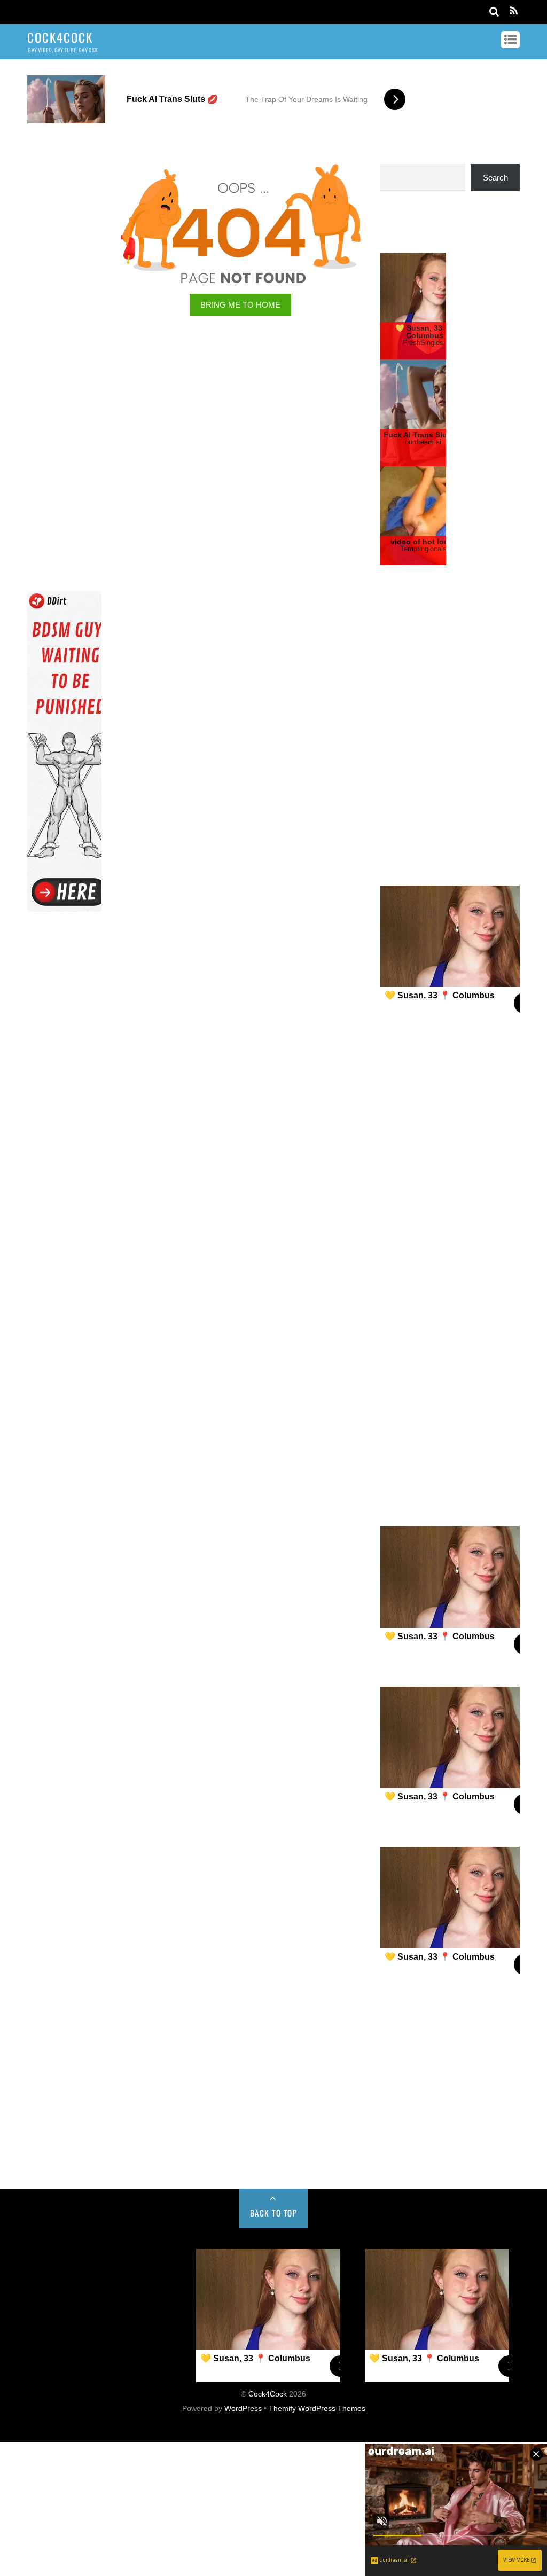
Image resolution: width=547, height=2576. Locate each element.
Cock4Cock (268, 2528)
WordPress (243, 2542)
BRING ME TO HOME (240, 305)
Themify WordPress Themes (317, 2542)
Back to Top (274, 2346)
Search (495, 178)
